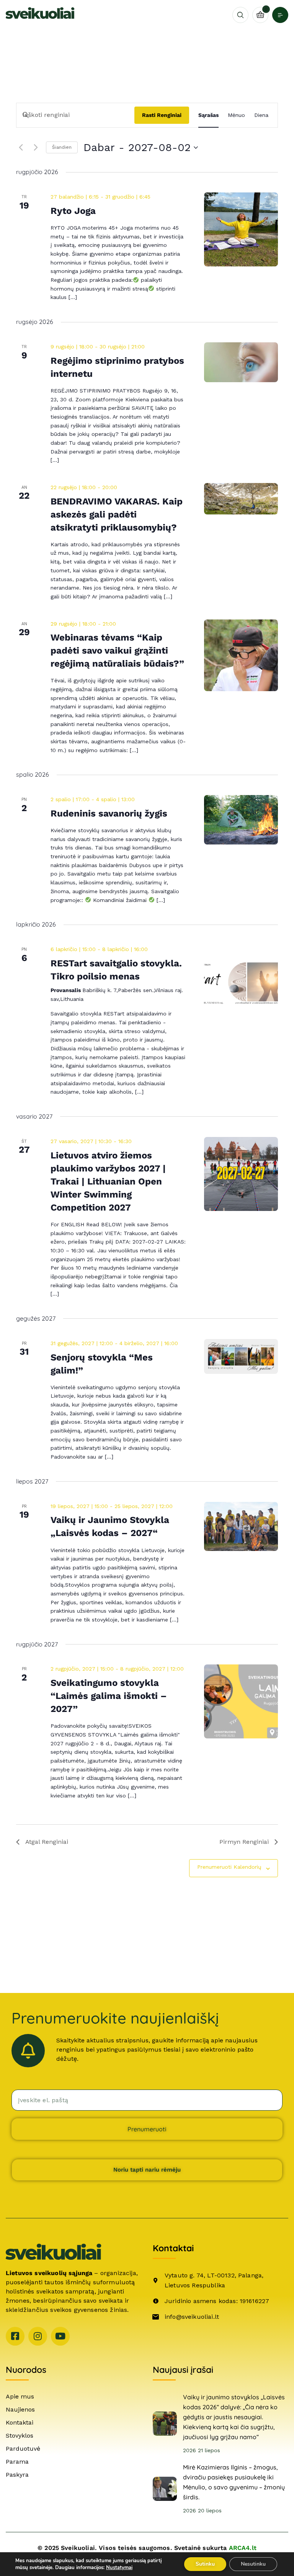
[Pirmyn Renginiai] (36, 148)
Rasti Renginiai (162, 115)
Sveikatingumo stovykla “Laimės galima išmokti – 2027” (109, 1696)
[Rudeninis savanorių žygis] (241, 820)
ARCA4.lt (243, 2548)
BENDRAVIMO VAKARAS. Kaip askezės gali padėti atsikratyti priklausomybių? (117, 514)
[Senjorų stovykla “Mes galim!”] (241, 1356)
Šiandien (62, 147)
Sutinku (205, 2564)
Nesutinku (253, 2564)
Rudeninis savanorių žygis (109, 813)
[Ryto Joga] (241, 229)
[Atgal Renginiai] (21, 148)
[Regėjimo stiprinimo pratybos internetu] (241, 362)
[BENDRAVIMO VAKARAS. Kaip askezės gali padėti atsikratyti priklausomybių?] (241, 499)
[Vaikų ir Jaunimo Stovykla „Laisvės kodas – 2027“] (241, 1527)
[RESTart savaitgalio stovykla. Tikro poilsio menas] (241, 982)
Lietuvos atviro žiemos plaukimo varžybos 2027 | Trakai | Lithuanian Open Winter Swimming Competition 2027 (108, 1181)
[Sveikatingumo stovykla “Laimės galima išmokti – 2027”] (241, 1701)
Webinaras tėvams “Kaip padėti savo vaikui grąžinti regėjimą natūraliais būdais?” (117, 651)
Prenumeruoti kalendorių (229, 1867)
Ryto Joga (73, 211)
